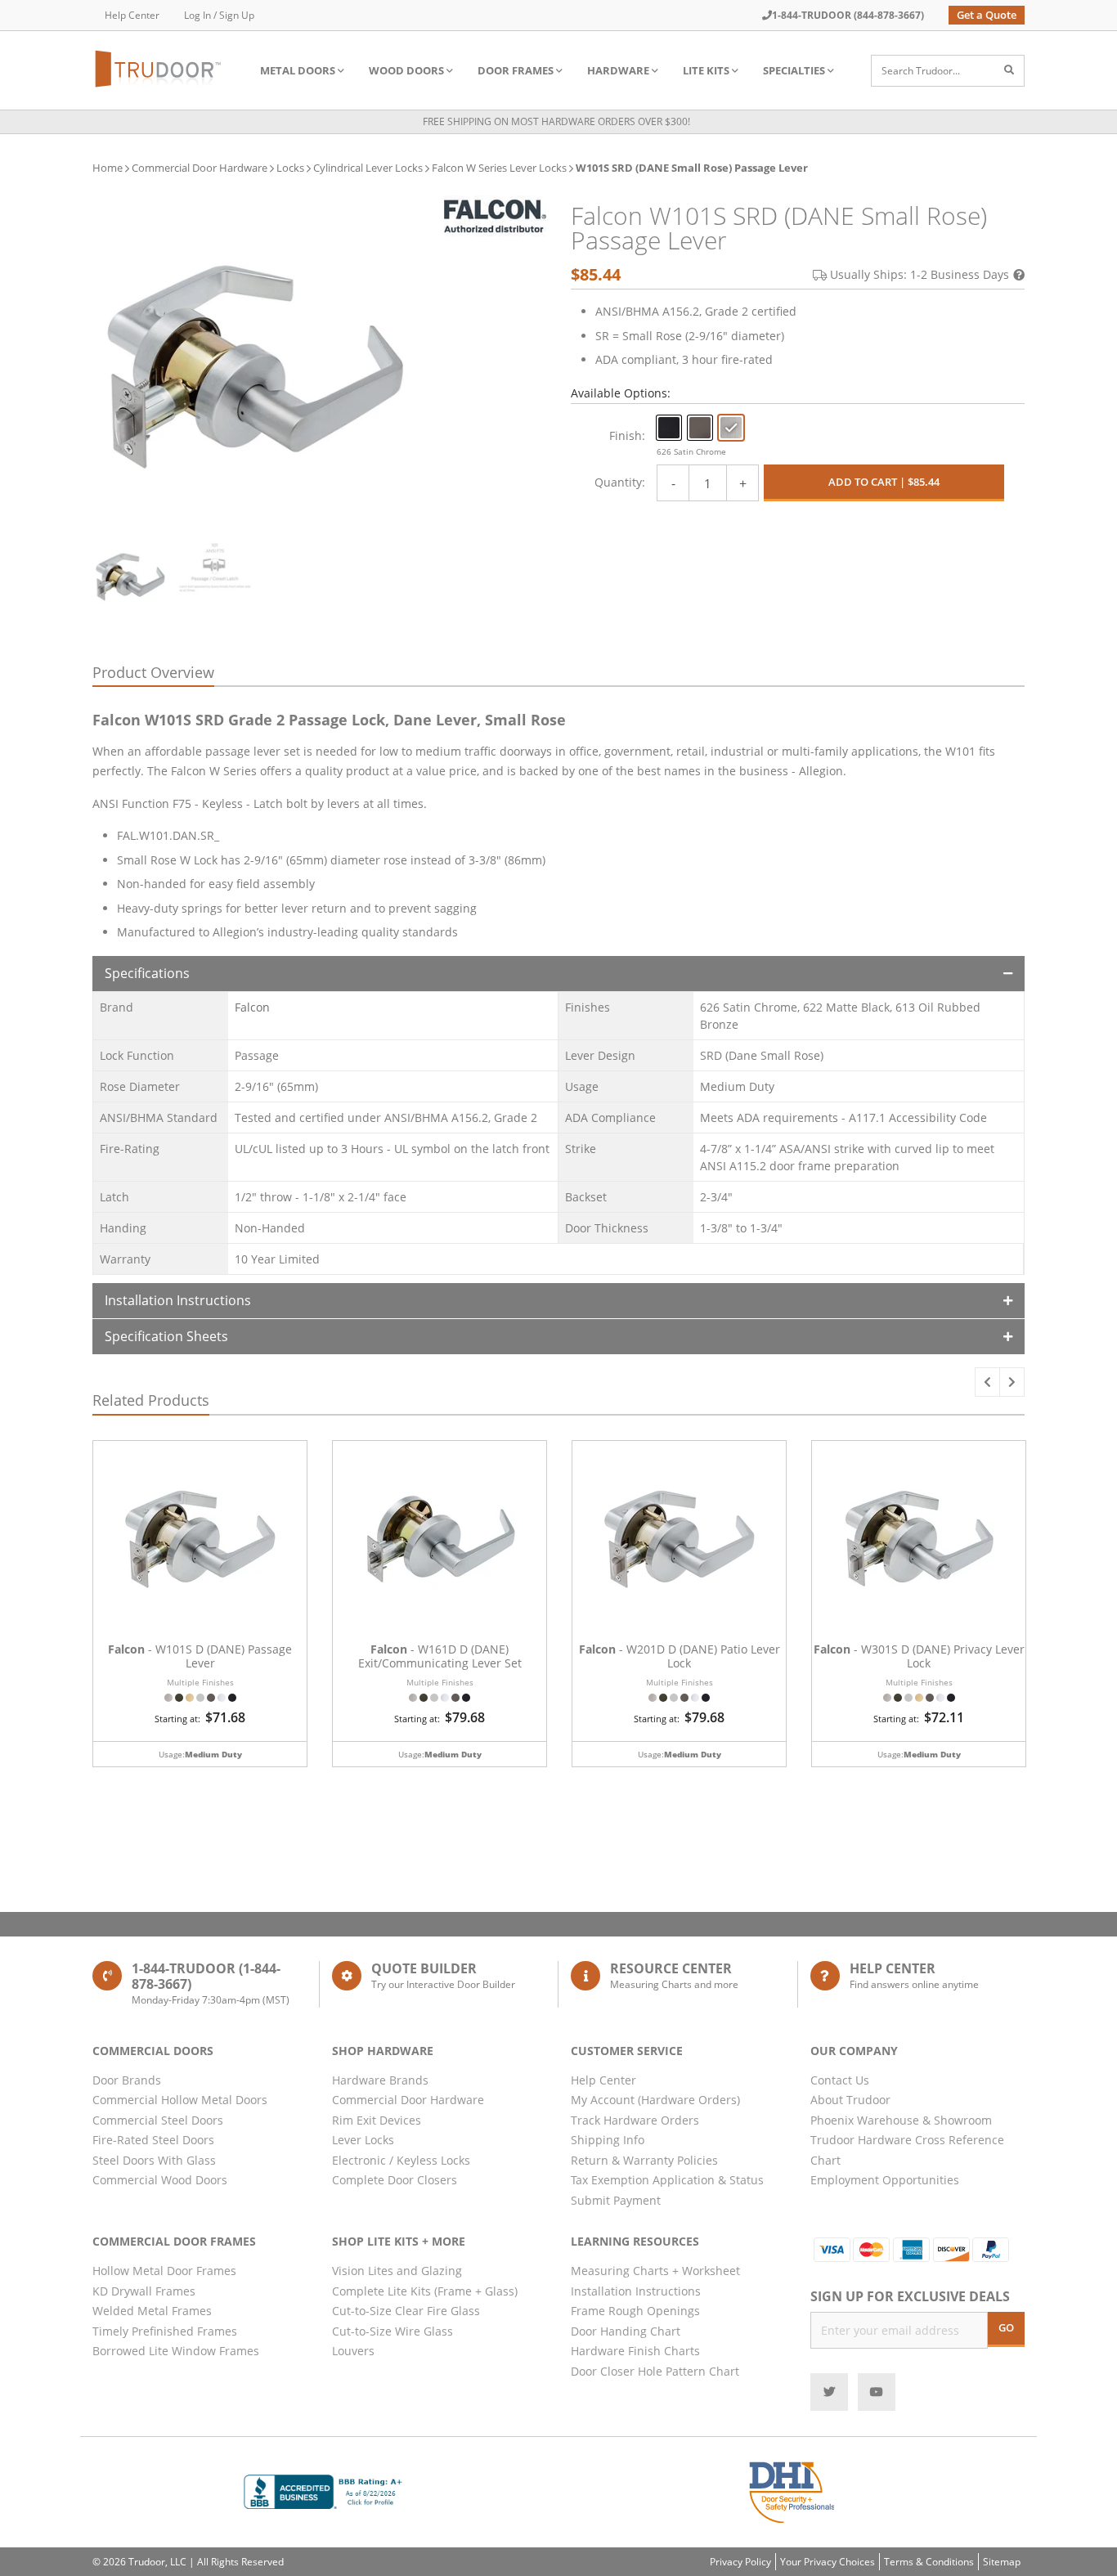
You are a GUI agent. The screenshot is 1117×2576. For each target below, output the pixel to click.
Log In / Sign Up (219, 15)
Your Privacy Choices (828, 2562)
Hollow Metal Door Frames (164, 2271)
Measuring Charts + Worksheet (655, 2271)
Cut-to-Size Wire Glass (393, 2331)
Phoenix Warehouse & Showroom (901, 2120)
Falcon (252, 1007)
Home (108, 168)
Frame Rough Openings (635, 2311)
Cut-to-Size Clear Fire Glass (406, 2311)
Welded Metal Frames (152, 2311)
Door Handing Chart (626, 2331)
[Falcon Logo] (495, 216)
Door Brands (127, 2080)
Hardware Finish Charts (635, 2351)
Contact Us (840, 2080)
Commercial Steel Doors (158, 2120)
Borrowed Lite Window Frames (176, 2351)
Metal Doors (298, 70)
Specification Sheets (166, 1336)
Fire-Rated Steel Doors (153, 2140)
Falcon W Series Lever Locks (499, 168)
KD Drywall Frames (144, 2291)
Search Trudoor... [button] (921, 71)
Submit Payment (616, 2200)
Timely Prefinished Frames (165, 2331)
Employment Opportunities (885, 2180)
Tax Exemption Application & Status (667, 2180)
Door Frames (516, 70)
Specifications (147, 973)
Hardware (618, 70)
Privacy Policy (740, 2562)
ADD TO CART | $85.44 (884, 482)
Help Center (132, 15)
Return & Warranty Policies (644, 2160)
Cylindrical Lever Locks (368, 168)
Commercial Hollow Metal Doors (180, 2100)
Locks (290, 168)
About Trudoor (850, 2100)
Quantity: (620, 482)
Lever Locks (363, 2140)
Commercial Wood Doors (160, 2180)
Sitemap (1002, 2562)
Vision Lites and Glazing (397, 2271)
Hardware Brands (380, 2080)
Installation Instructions (178, 1300)
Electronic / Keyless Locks (401, 2160)
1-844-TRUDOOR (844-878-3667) (848, 15)
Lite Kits (706, 70)
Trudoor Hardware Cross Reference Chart (907, 2150)
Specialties (794, 70)
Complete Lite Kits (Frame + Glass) (425, 2291)
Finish (626, 435)
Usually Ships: (920, 274)
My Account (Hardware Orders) (655, 2100)
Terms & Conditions (929, 2562)
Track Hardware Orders (635, 2120)
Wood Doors (406, 70)
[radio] (669, 428)
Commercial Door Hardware (200, 168)
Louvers (353, 2351)
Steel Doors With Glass (154, 2160)
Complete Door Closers (395, 2180)
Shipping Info (608, 2140)
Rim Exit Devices (377, 2120)
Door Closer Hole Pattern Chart (655, 2371)
